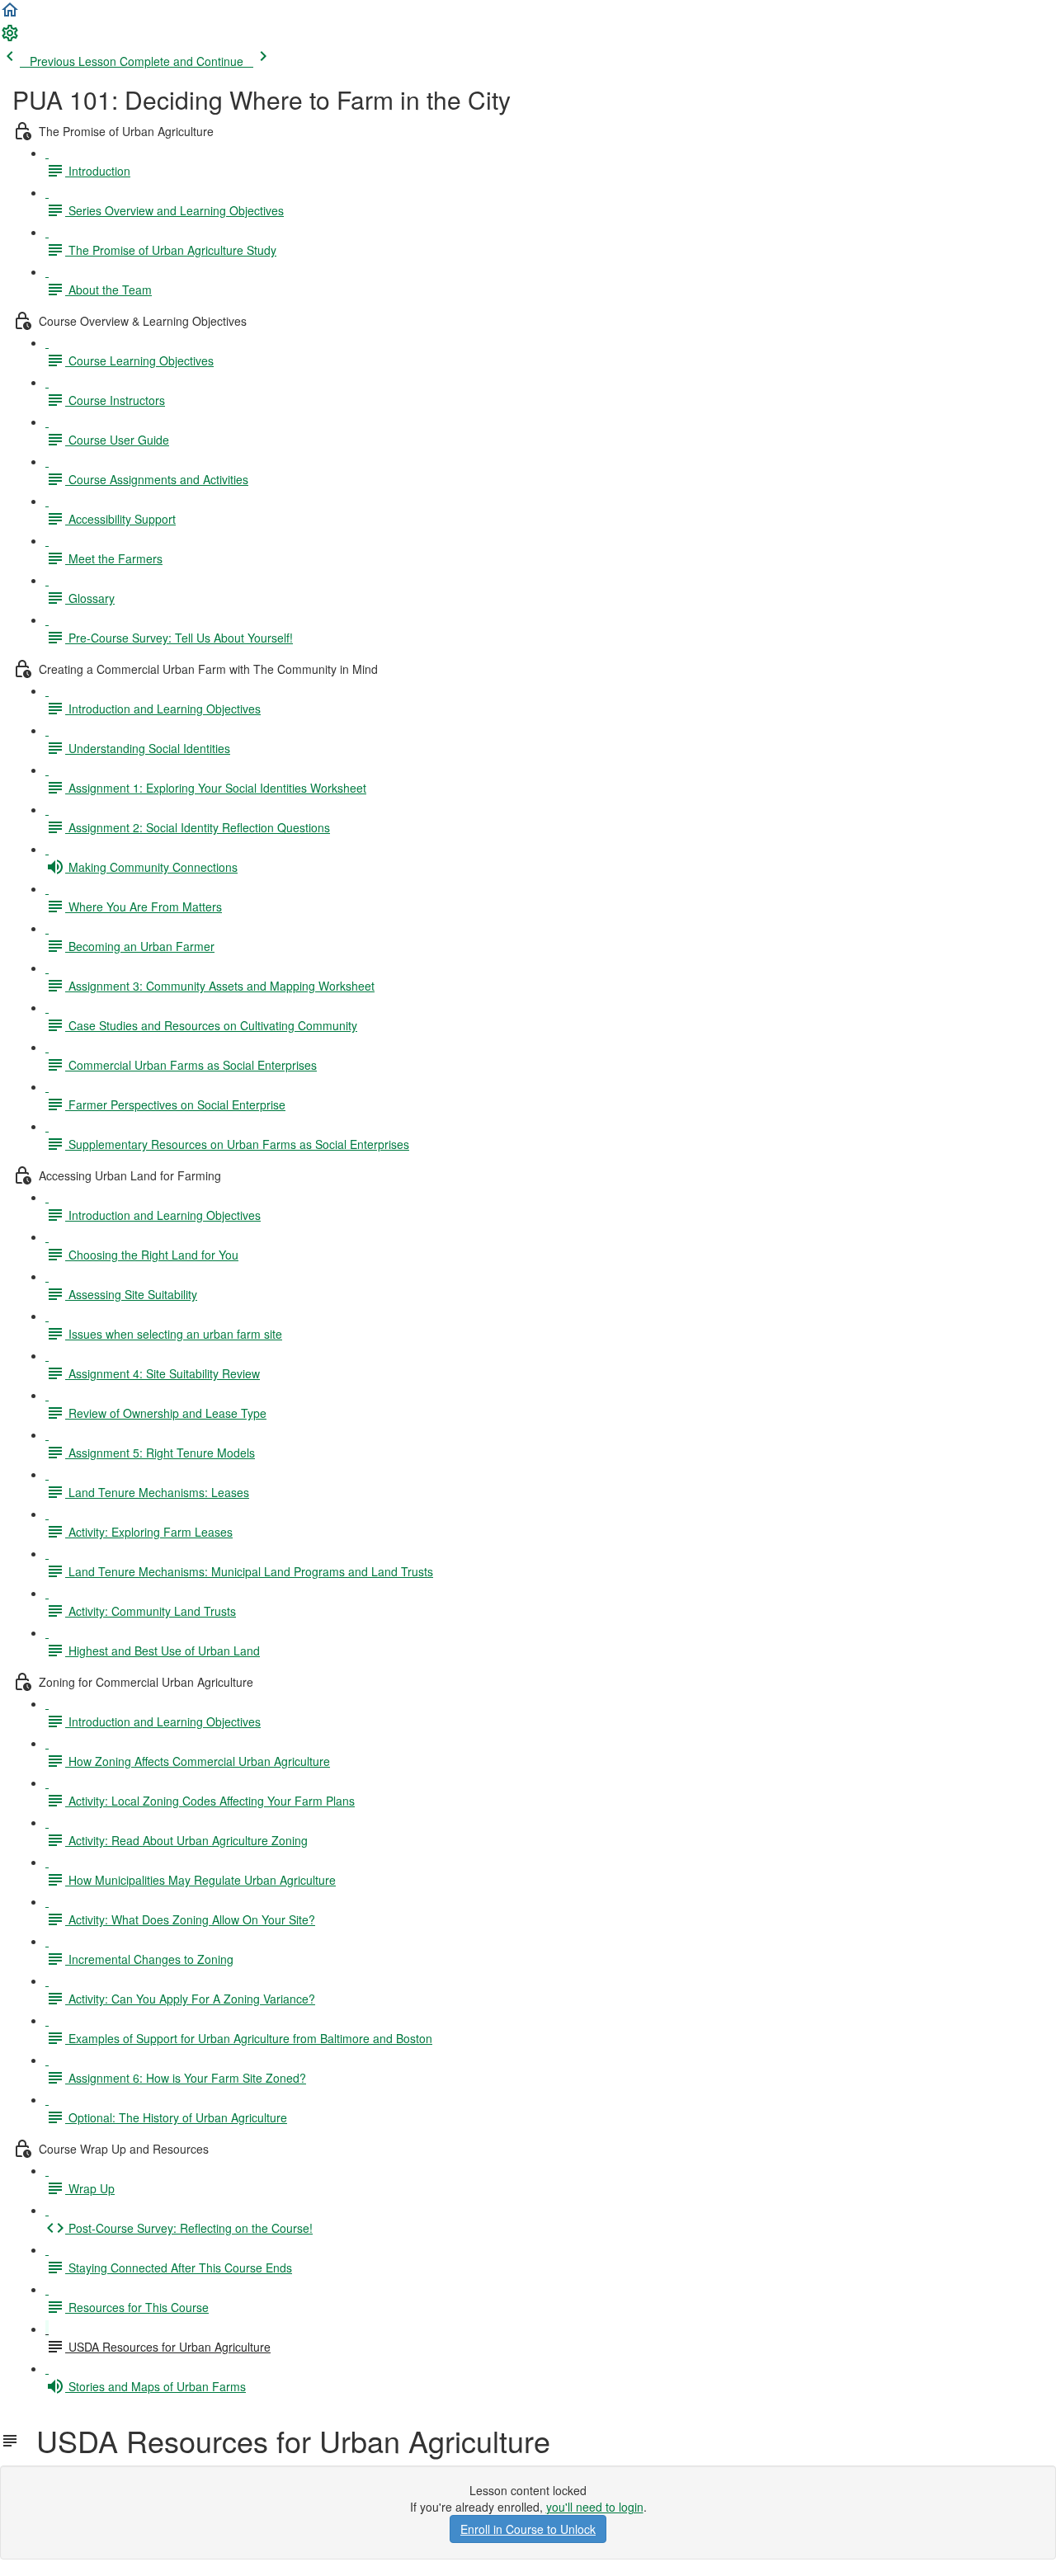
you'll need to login (595, 2507)
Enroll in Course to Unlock (528, 2529)
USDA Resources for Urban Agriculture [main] (285, 2441)
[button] (10, 15)
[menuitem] (10, 38)
